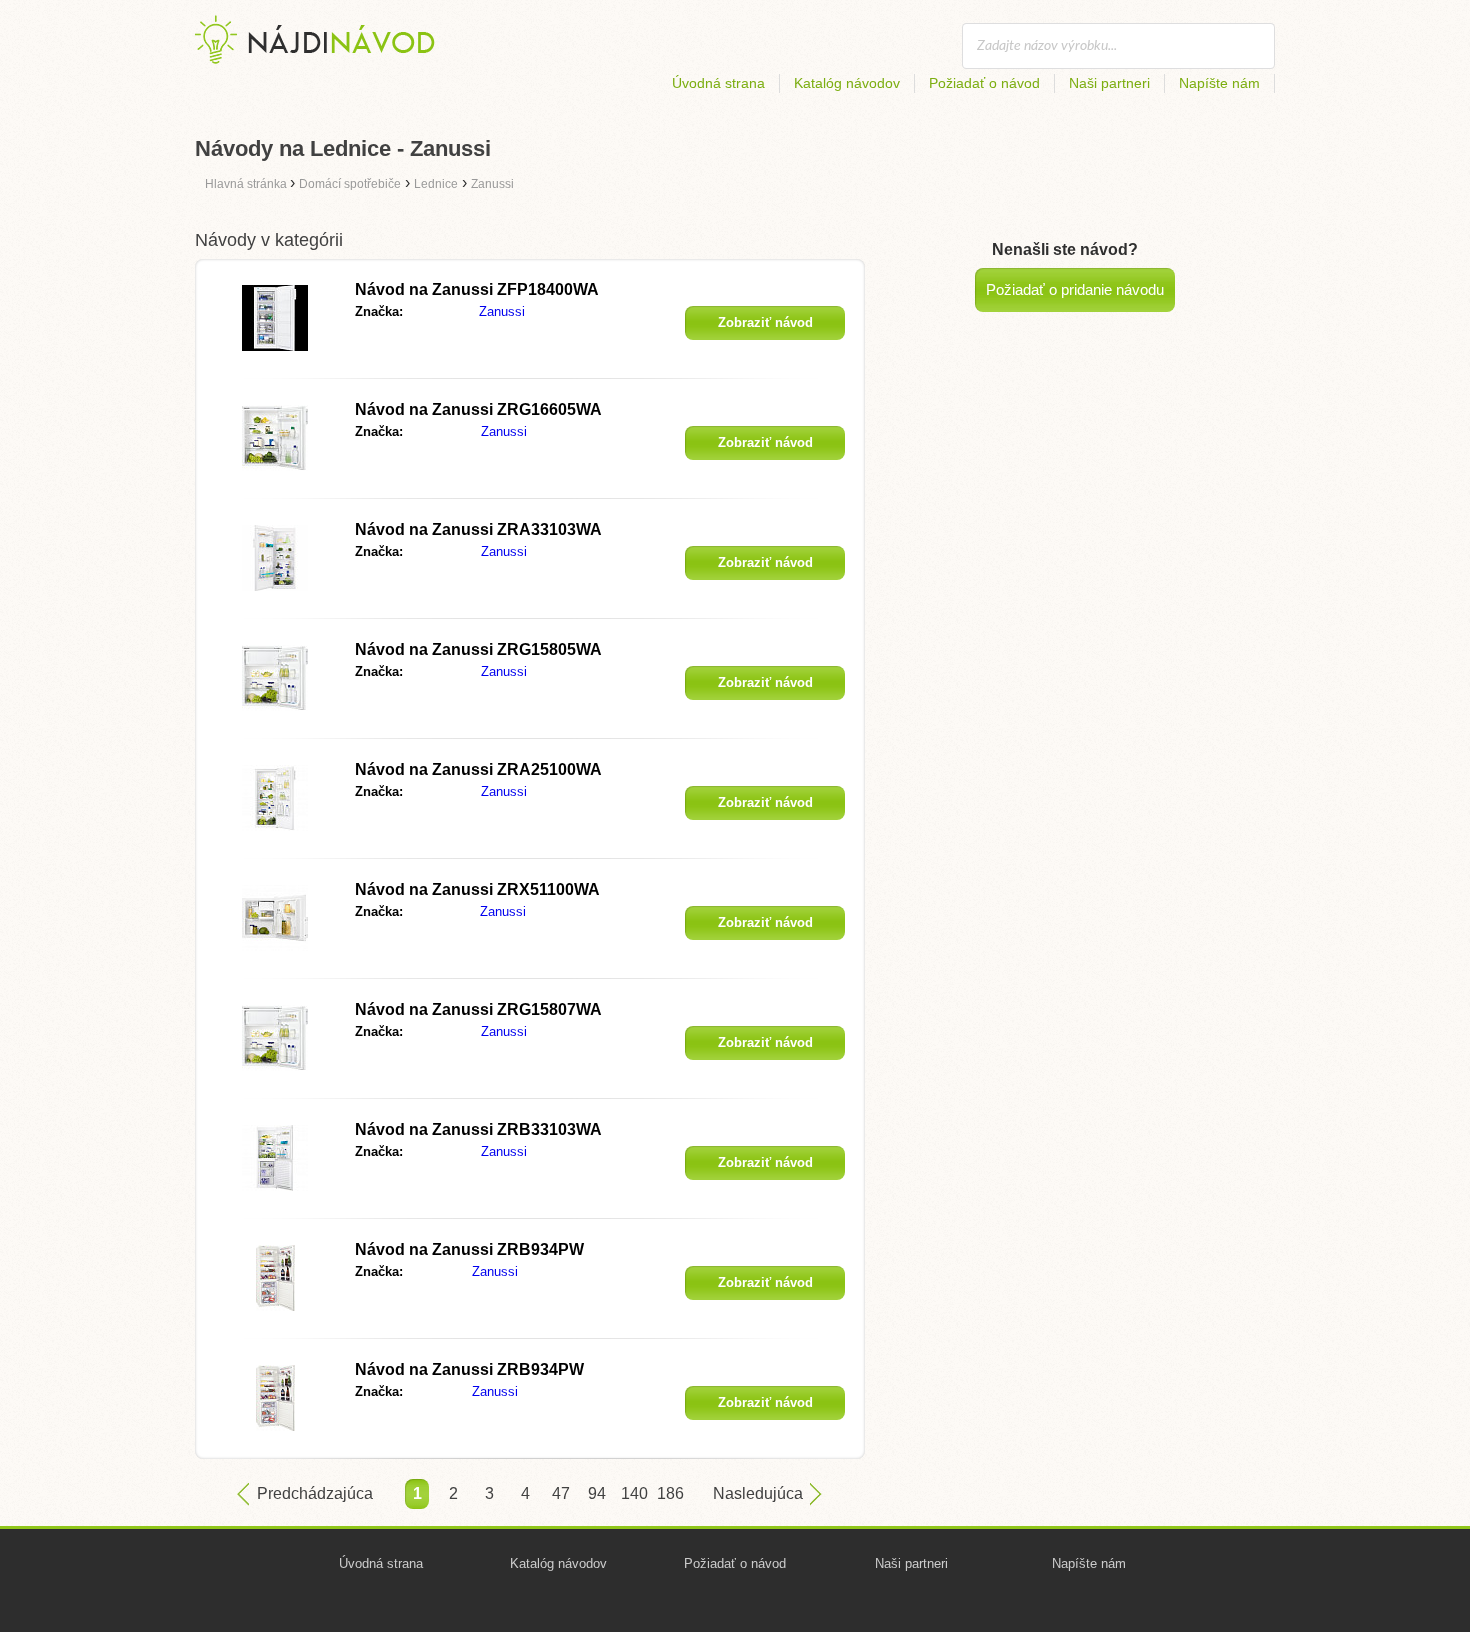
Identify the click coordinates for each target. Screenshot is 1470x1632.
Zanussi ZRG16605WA (478, 409)
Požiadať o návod (984, 83)
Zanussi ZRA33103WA (478, 529)
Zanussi (502, 311)
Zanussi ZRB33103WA (478, 1129)
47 (561, 1493)
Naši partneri (1109, 83)
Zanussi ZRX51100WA (477, 889)
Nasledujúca (758, 1493)
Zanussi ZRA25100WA (478, 769)
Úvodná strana (718, 83)
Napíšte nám (1219, 83)
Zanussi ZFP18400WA (477, 289)
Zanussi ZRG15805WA (478, 649)
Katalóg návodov (847, 83)
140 (633, 1493)
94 (597, 1493)
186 (669, 1493)
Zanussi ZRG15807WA (478, 1009)
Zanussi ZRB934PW (469, 1249)
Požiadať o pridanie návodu (1075, 289)
